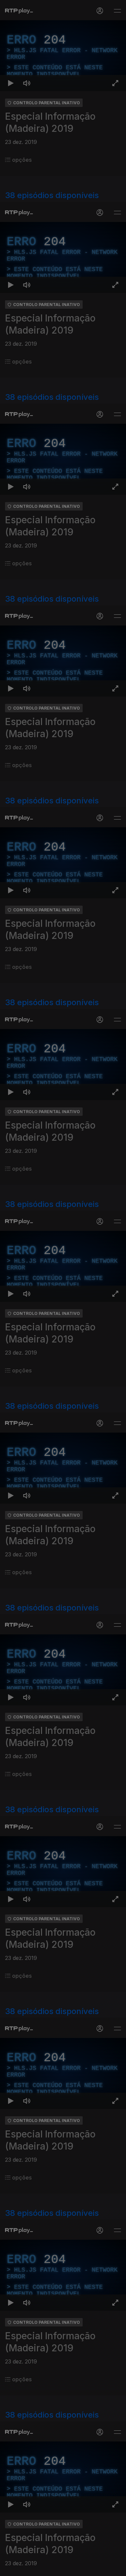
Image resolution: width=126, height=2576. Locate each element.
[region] (63, 1288)
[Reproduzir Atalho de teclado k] (11, 2568)
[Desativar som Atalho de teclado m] (27, 2568)
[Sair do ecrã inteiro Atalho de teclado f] (115, 2568)
